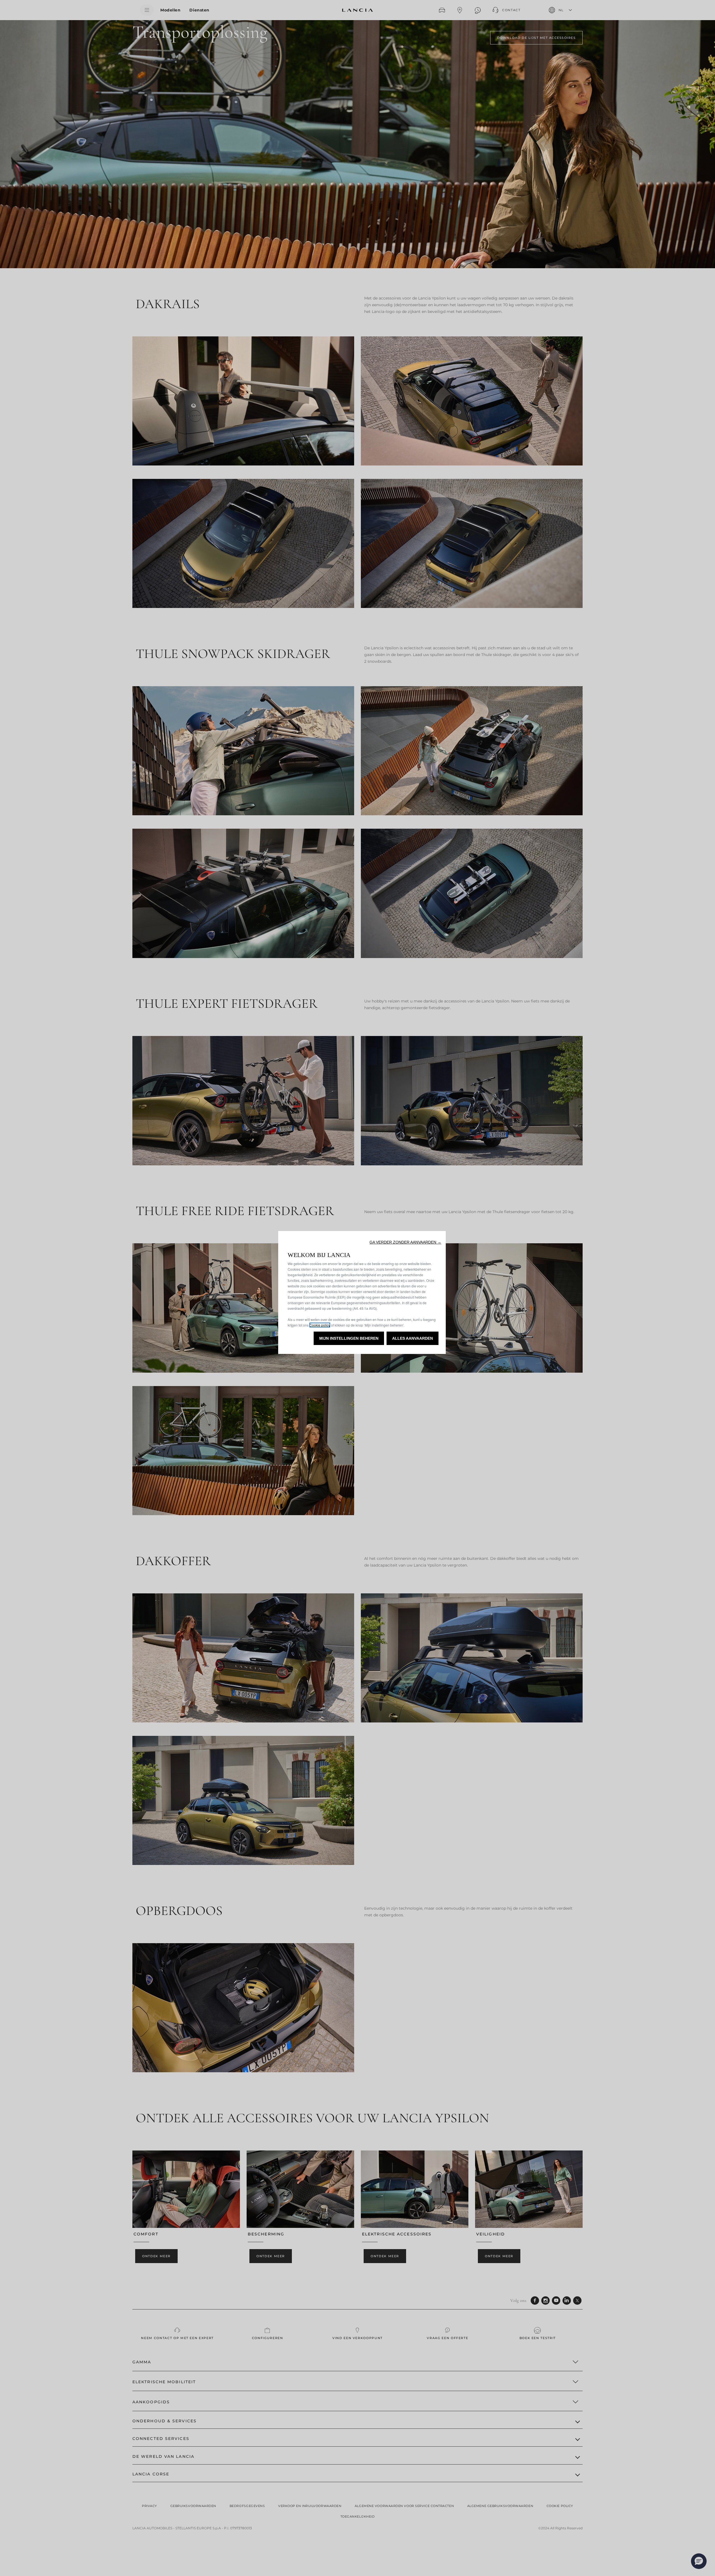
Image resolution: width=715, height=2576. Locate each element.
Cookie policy (320, 1325)
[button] (405, 1242)
